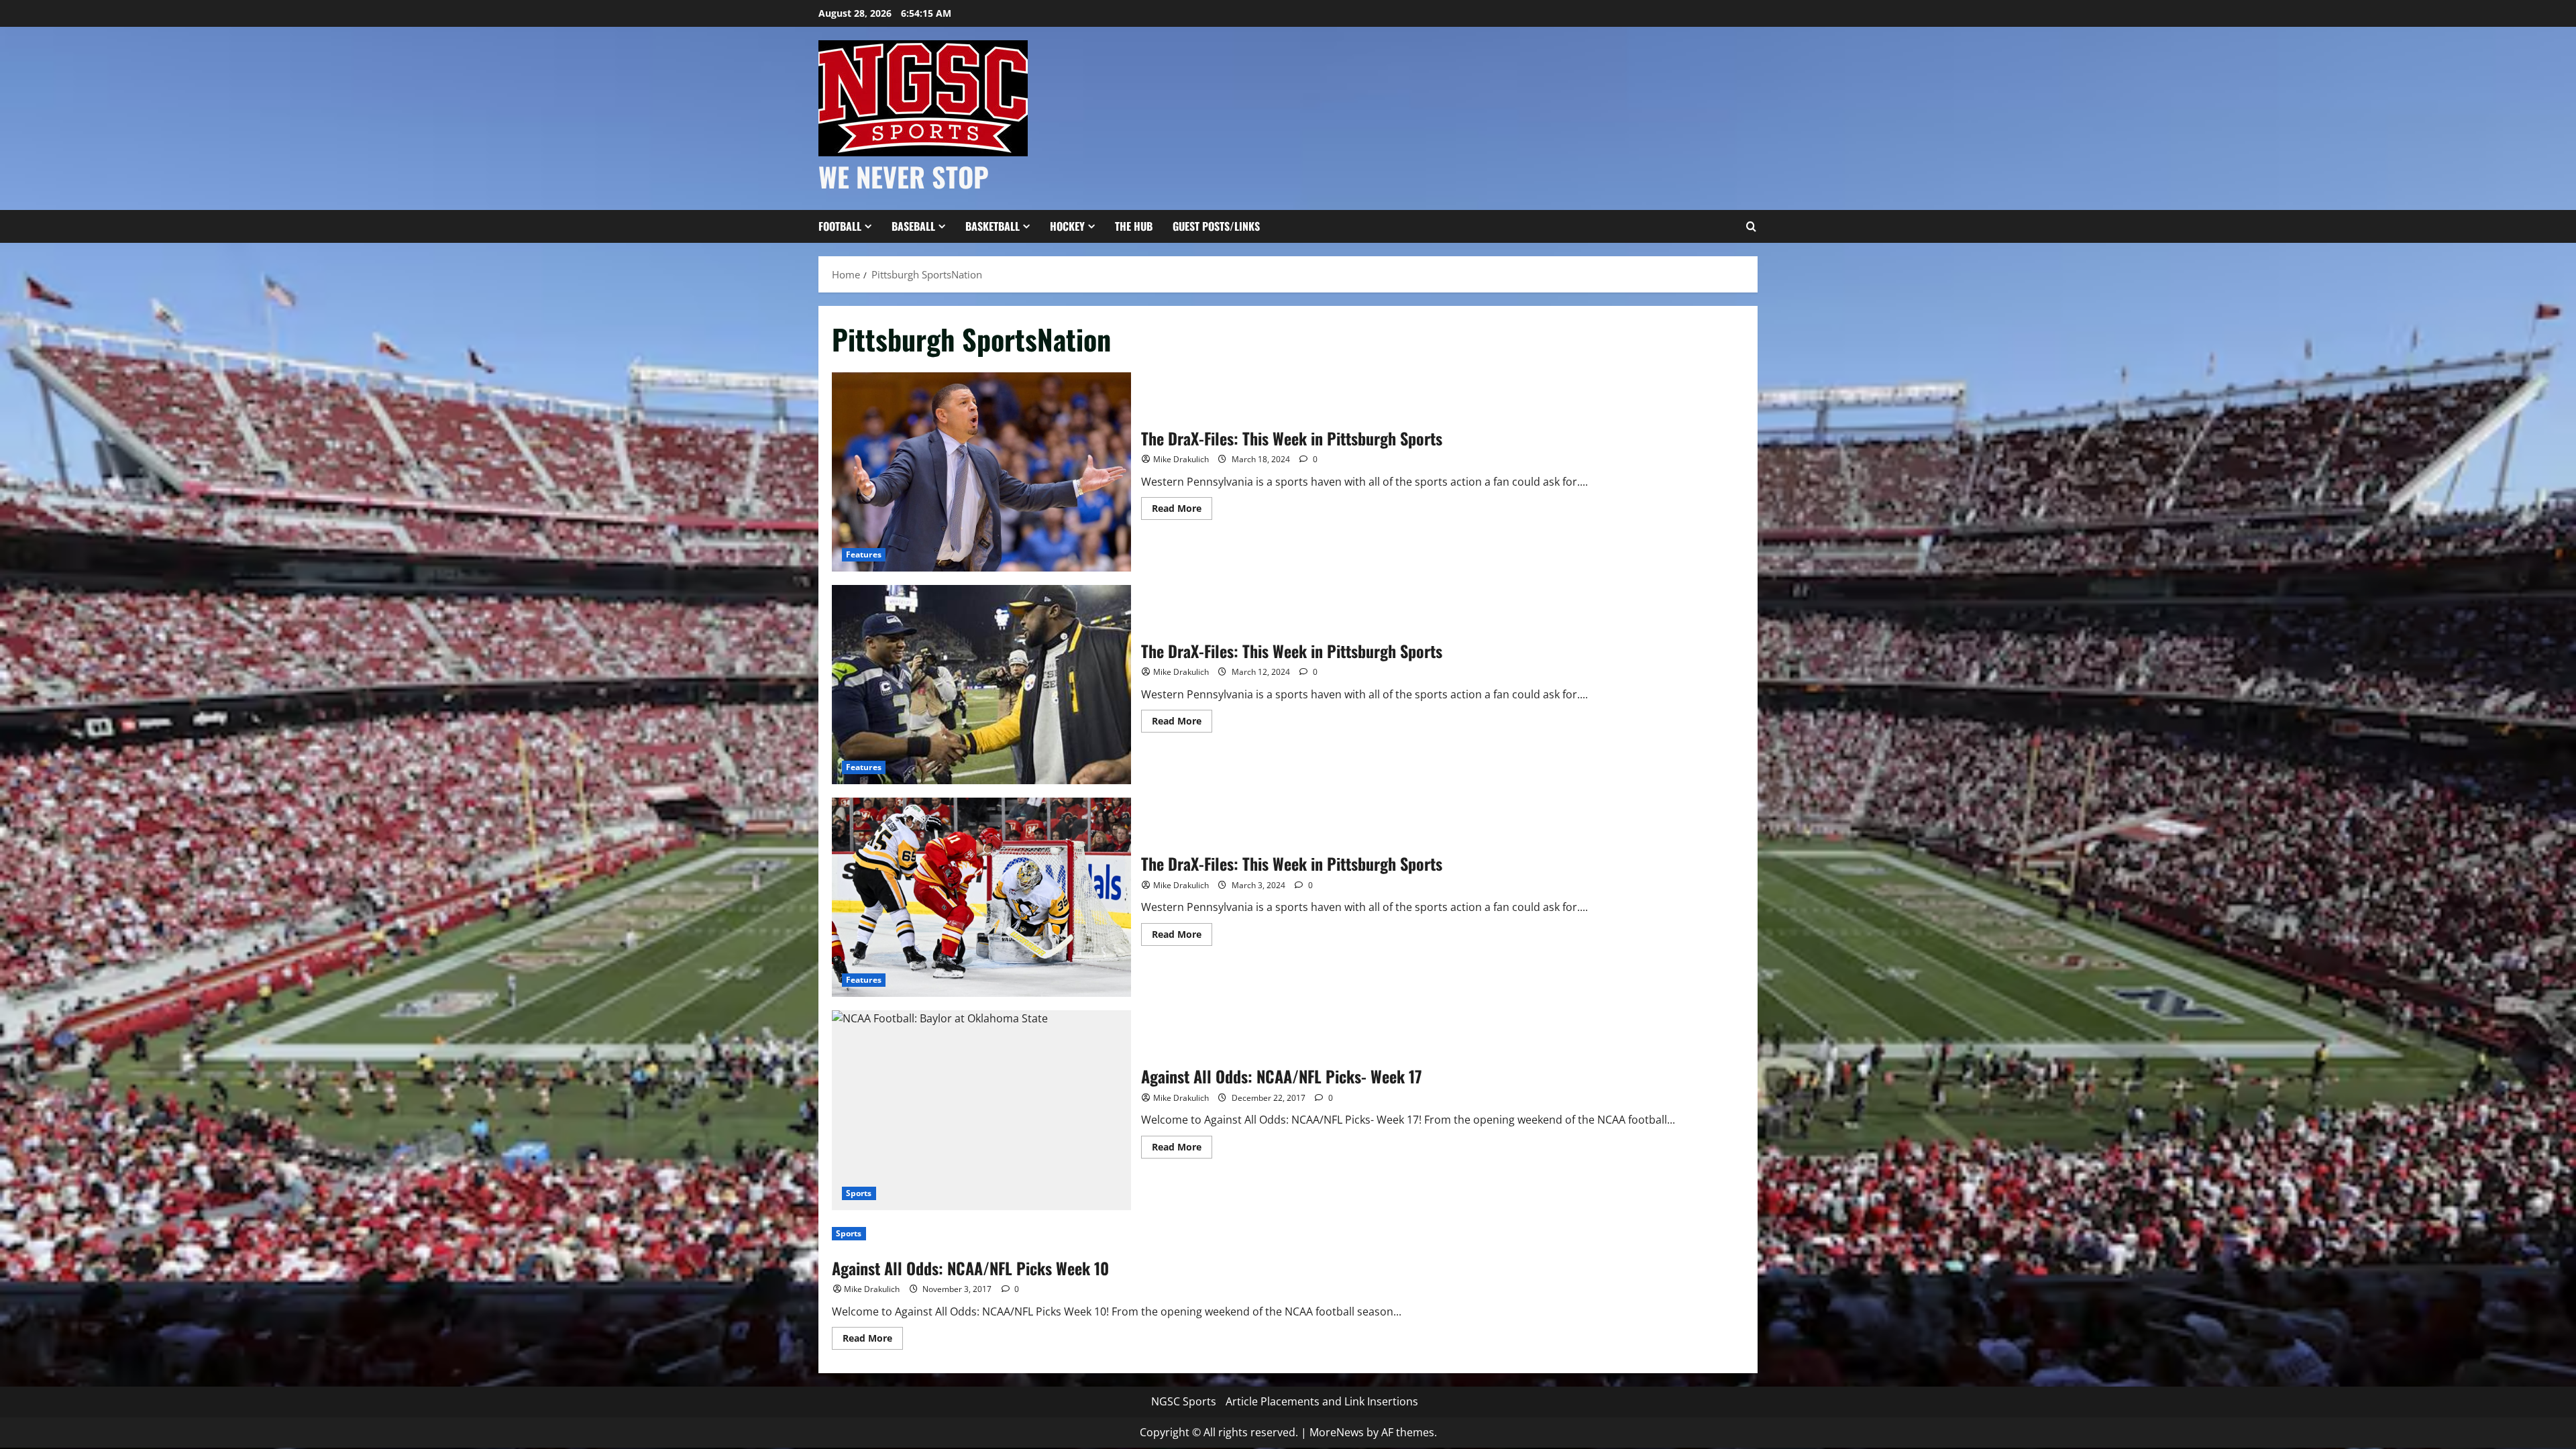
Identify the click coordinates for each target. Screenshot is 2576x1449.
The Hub (1134, 226)
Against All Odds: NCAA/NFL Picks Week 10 (970, 1268)
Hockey (1067, 226)
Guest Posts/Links (1216, 226)
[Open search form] (1751, 227)
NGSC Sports (1184, 1401)
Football (840, 226)
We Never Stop (904, 176)
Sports (859, 1193)
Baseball (913, 226)
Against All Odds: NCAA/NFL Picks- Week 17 (981, 1110)
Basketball (992, 226)
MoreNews (1337, 1432)
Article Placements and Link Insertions (1322, 1401)
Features (864, 554)
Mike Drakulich (1181, 459)
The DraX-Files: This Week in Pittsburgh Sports (981, 472)
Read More (1182, 511)
